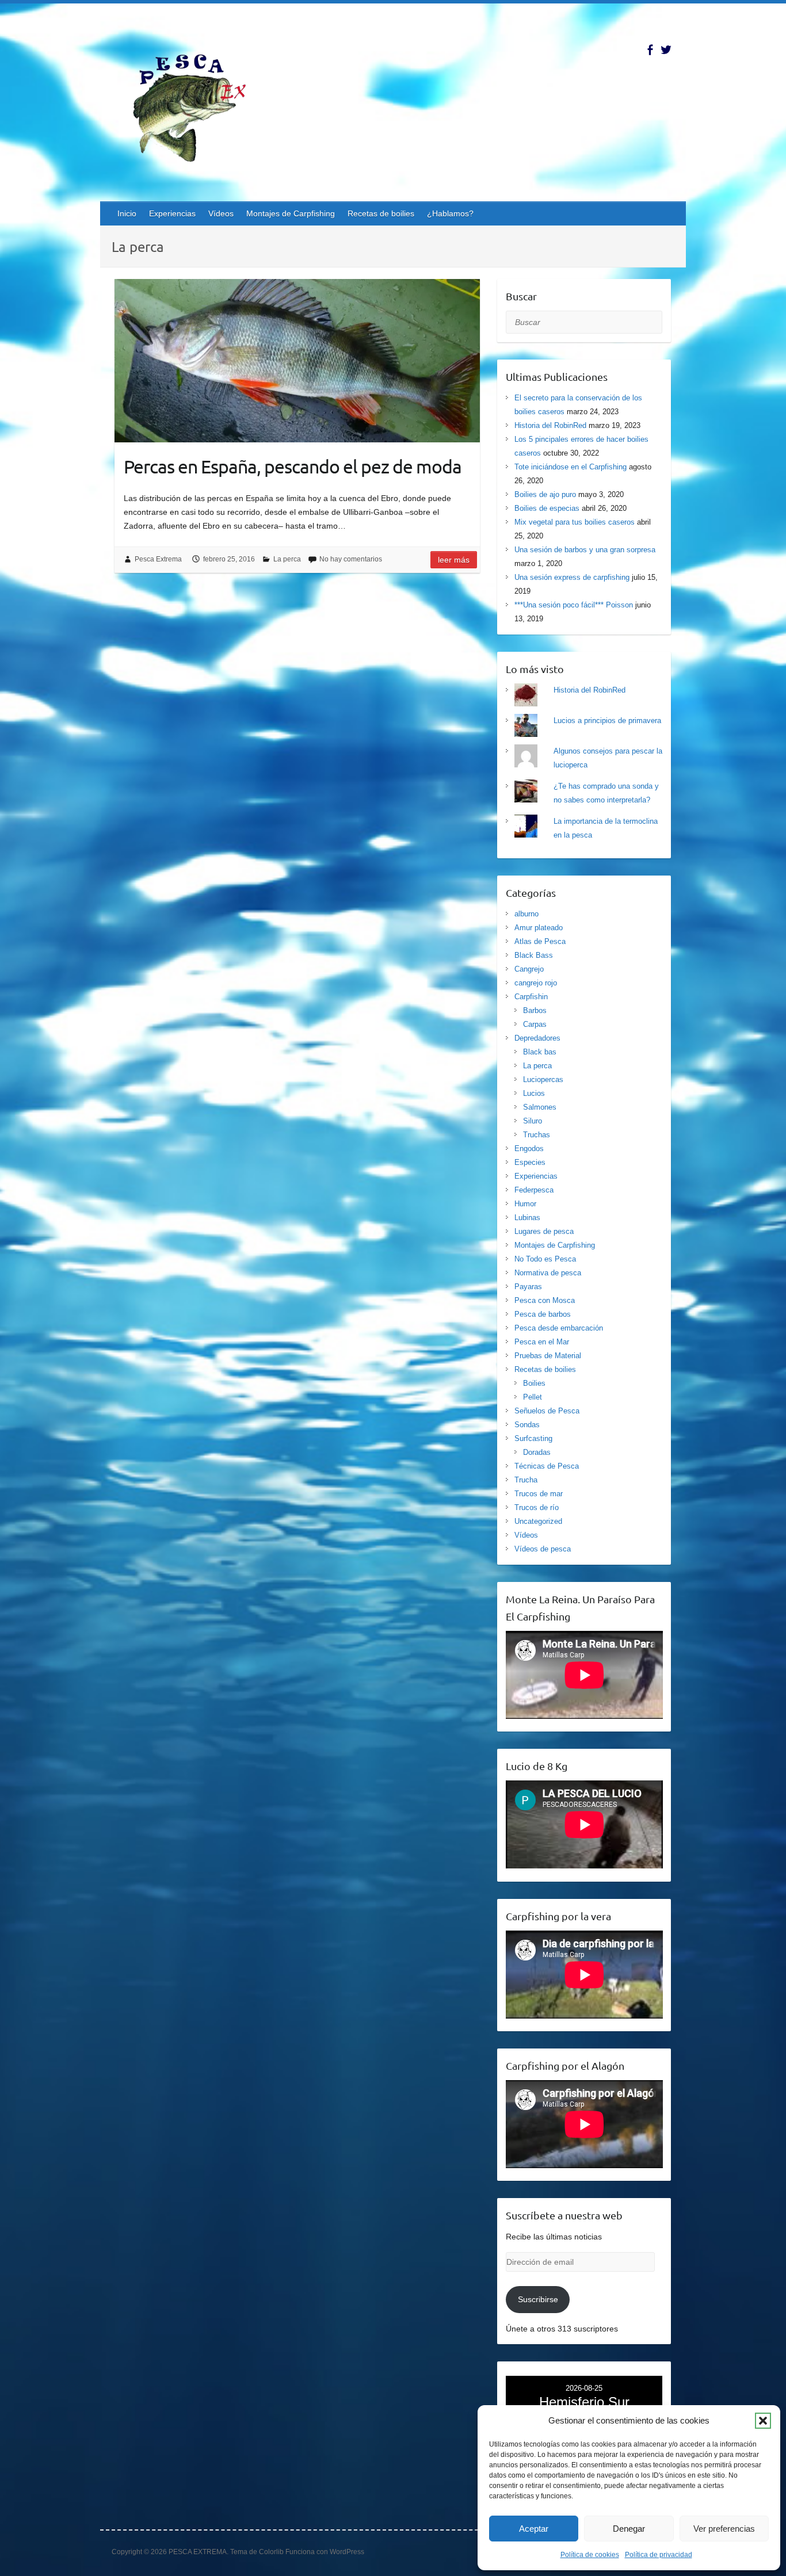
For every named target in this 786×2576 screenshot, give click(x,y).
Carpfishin (531, 997)
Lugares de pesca (544, 1231)
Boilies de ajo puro (545, 494)
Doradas (537, 1452)
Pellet (533, 1397)
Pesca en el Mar (542, 1342)
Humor (525, 1204)
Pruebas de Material (548, 1356)
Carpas (535, 1024)
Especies (530, 1162)
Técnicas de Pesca (547, 1466)
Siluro (533, 1121)
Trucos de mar (539, 1494)
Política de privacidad (659, 2555)
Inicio (127, 213)
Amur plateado (539, 928)
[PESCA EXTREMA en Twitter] (666, 50)
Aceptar (534, 2529)
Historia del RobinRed (550, 425)
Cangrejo (529, 969)
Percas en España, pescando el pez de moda (293, 466)
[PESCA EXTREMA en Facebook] (650, 50)
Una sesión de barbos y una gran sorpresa (585, 550)
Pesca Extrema (158, 559)
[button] (763, 2421)
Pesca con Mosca (545, 1300)
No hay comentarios (351, 559)
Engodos (529, 1149)
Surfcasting (533, 1438)
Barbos (535, 1010)
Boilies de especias (547, 508)
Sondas (527, 1425)
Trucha (526, 1480)
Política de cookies (590, 2555)
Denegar (629, 2529)
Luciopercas (543, 1079)
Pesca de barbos (543, 1314)
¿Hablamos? (450, 213)
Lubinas (527, 1218)
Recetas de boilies (381, 213)
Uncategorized (538, 1521)
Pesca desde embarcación (559, 1328)
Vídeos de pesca (543, 1549)
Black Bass (534, 955)
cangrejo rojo (536, 983)
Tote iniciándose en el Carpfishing (571, 467)
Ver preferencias (724, 2529)
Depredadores (537, 1038)
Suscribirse (538, 2299)
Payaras (528, 1287)
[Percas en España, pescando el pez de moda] (297, 361)
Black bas (540, 1052)
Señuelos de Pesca (547, 1411)
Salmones (540, 1107)
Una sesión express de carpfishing (572, 577)
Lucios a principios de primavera (607, 721)
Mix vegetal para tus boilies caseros (575, 522)
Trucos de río (537, 1507)
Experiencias (172, 213)
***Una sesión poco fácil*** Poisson (574, 605)
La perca (287, 559)
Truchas (537, 1135)
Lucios (534, 1093)
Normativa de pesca (548, 1273)
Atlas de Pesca (540, 941)
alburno (526, 914)
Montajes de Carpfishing (291, 213)
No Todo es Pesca (545, 1259)
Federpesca (534, 1190)
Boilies (534, 1383)
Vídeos (221, 213)
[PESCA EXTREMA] (198, 106)
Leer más (454, 560)
